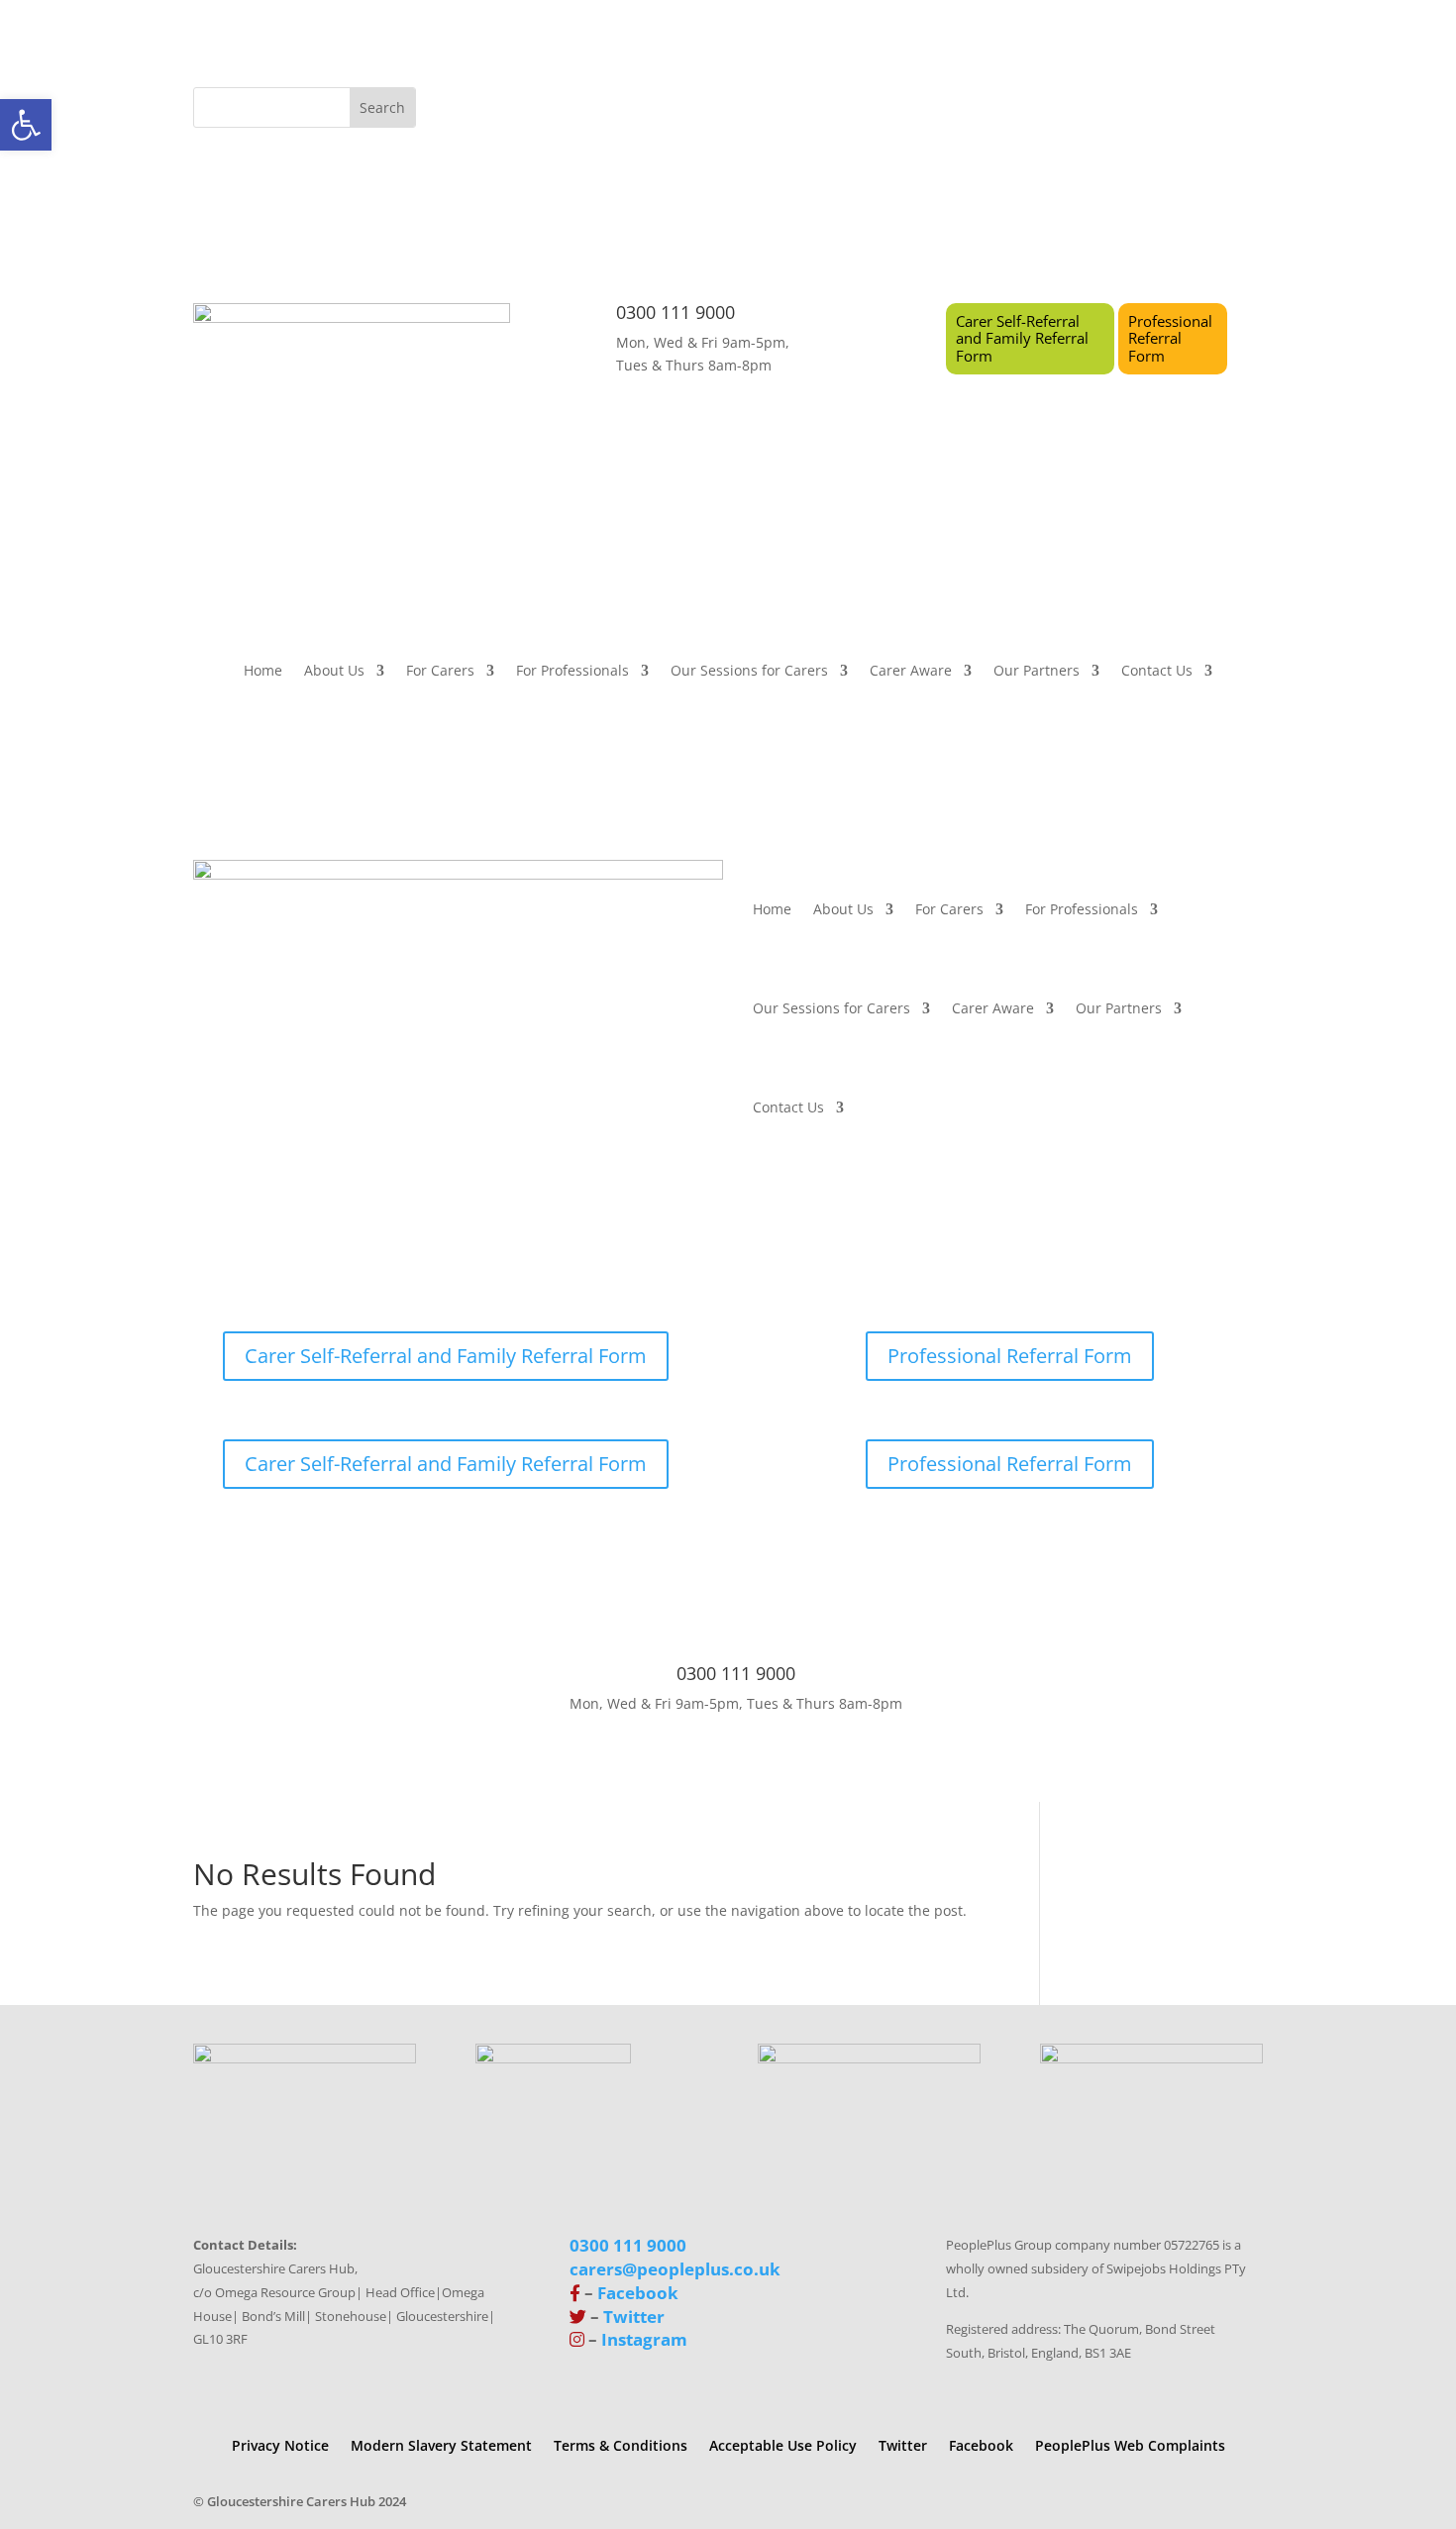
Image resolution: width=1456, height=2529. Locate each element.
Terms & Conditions (621, 2444)
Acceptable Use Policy (783, 2444)
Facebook (638, 2293)
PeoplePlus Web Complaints (1130, 2444)
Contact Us (1157, 672)
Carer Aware (911, 672)
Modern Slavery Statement (441, 2444)
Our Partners (1037, 672)
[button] (26, 125)
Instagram (644, 2339)
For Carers (440, 672)
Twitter (634, 2317)
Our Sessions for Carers (749, 672)
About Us (334, 672)
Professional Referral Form (1170, 338)
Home (263, 672)
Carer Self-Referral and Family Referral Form (1022, 338)
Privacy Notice (280, 2444)
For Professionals (572, 672)
